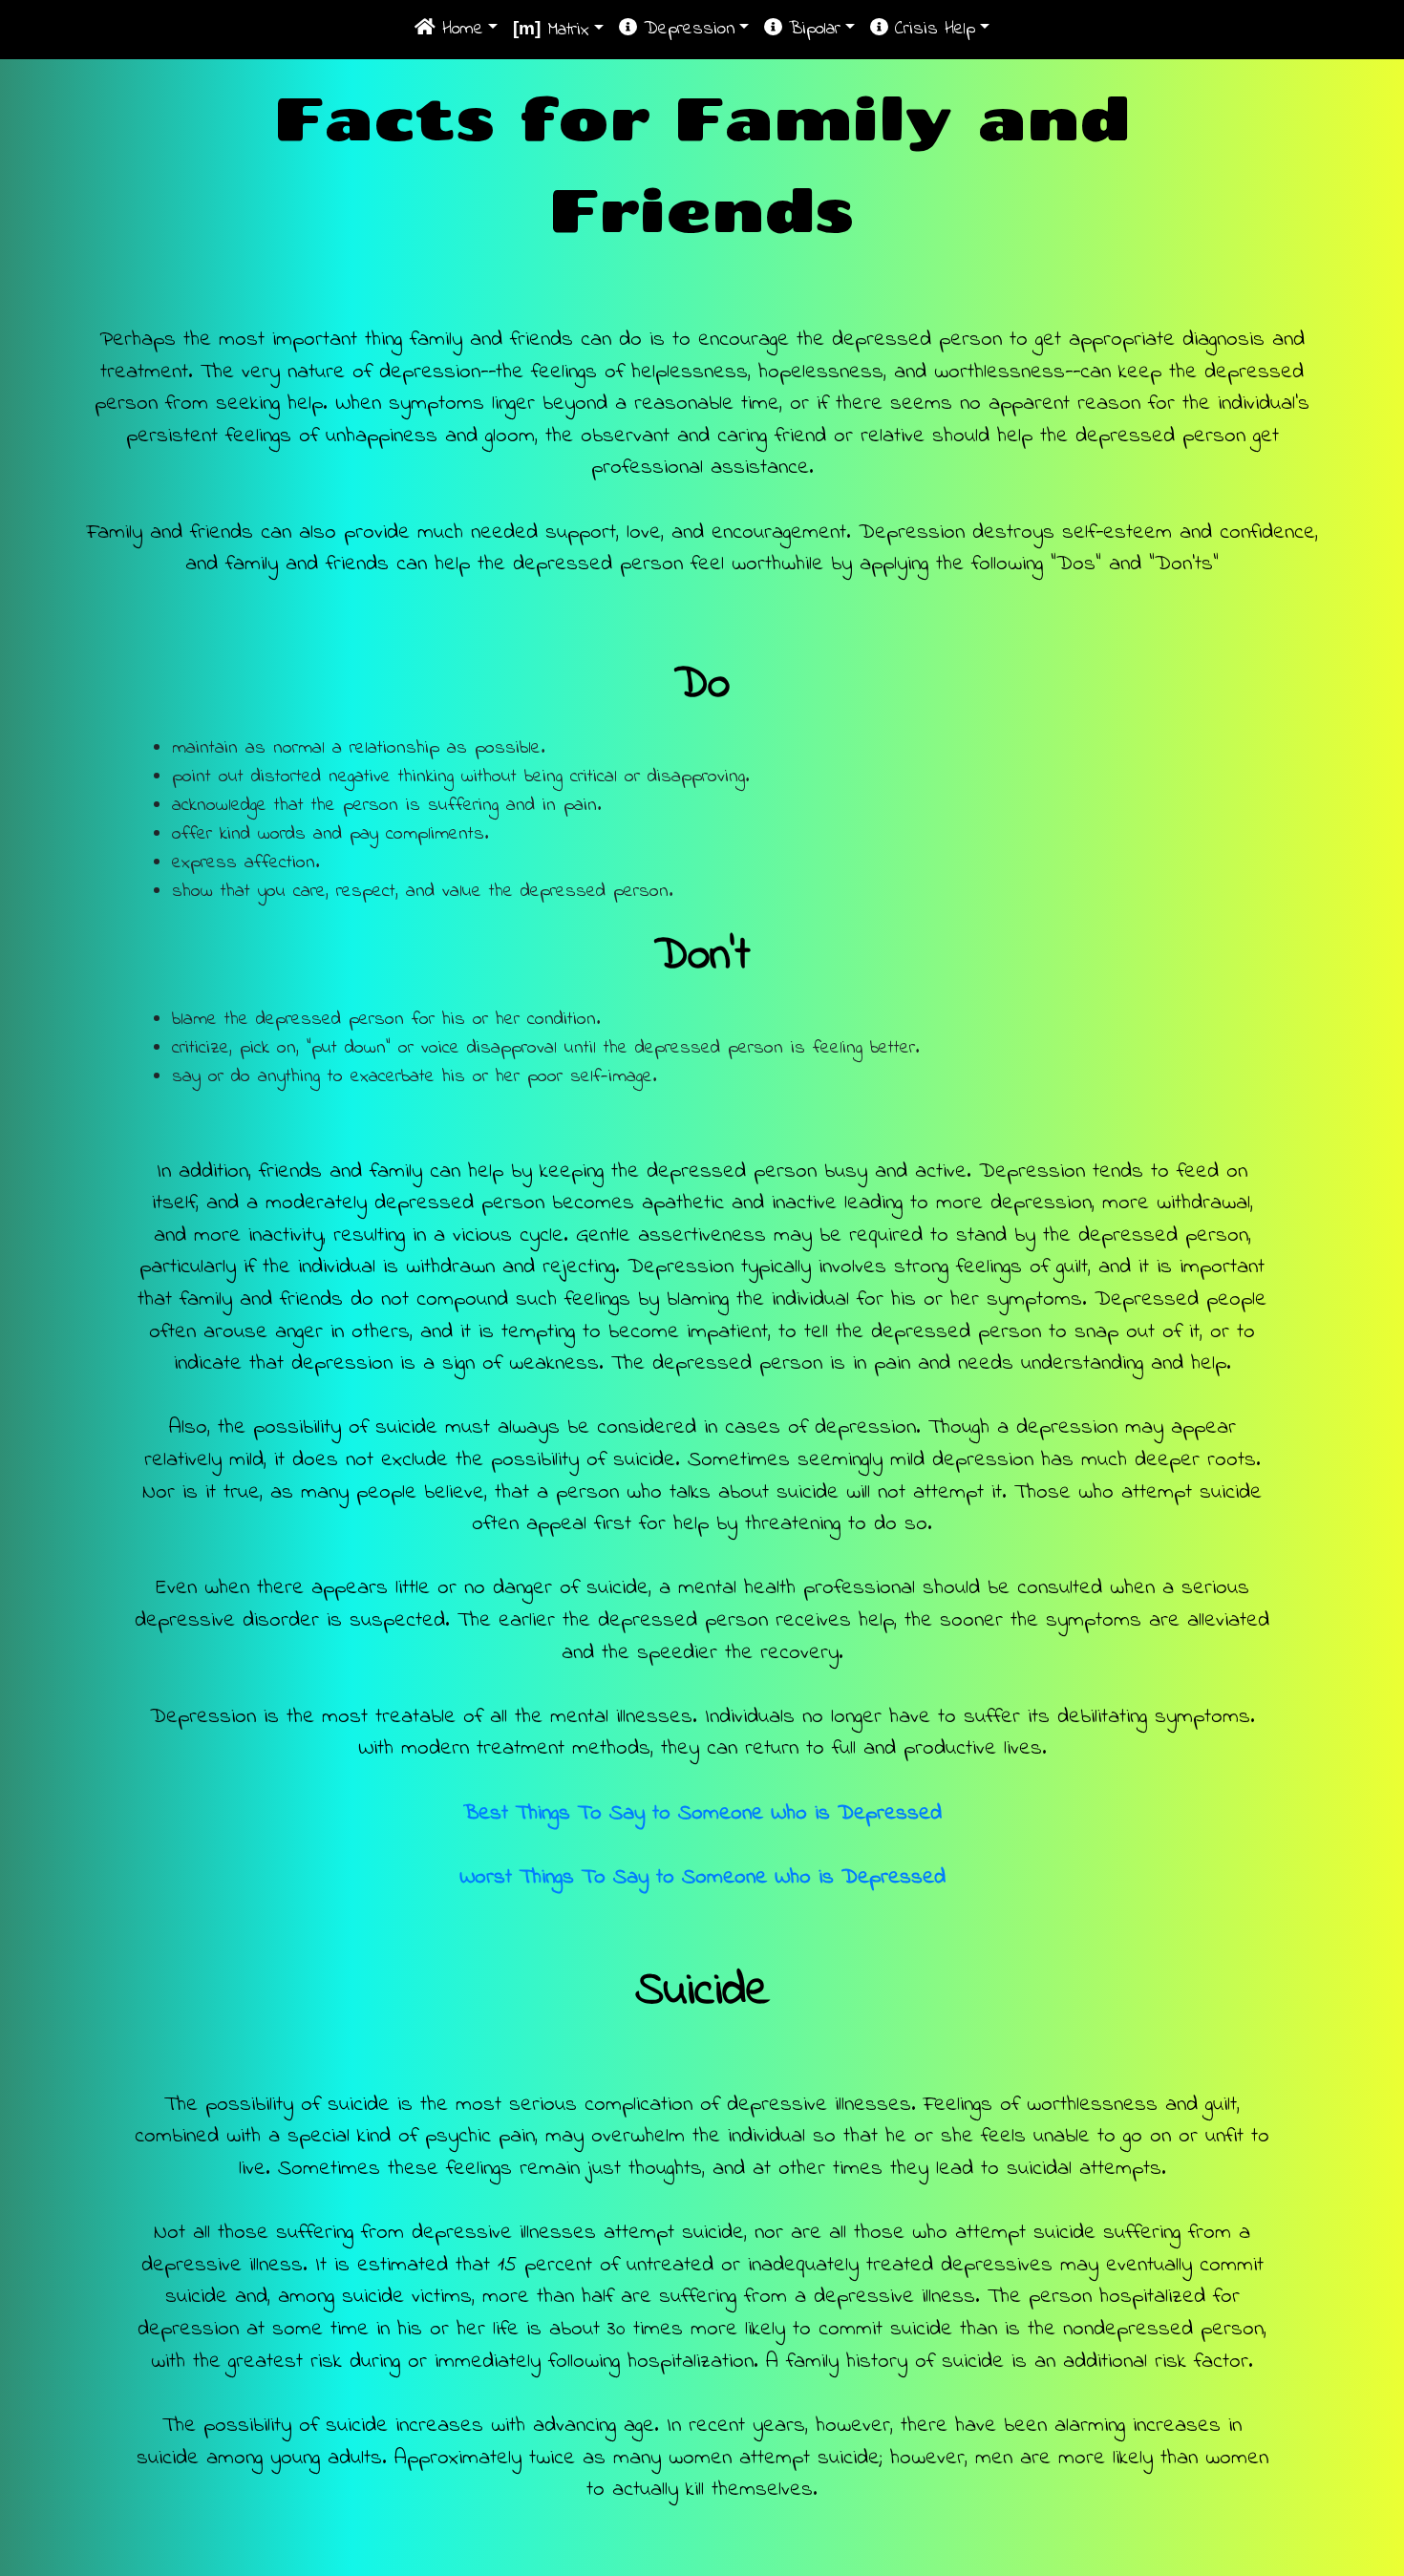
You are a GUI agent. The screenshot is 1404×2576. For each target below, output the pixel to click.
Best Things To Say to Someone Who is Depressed (702, 1813)
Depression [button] (686, 29)
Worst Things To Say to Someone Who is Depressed (702, 1877)
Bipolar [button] (811, 29)
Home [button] (459, 29)
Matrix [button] (551, 30)
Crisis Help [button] (932, 29)
